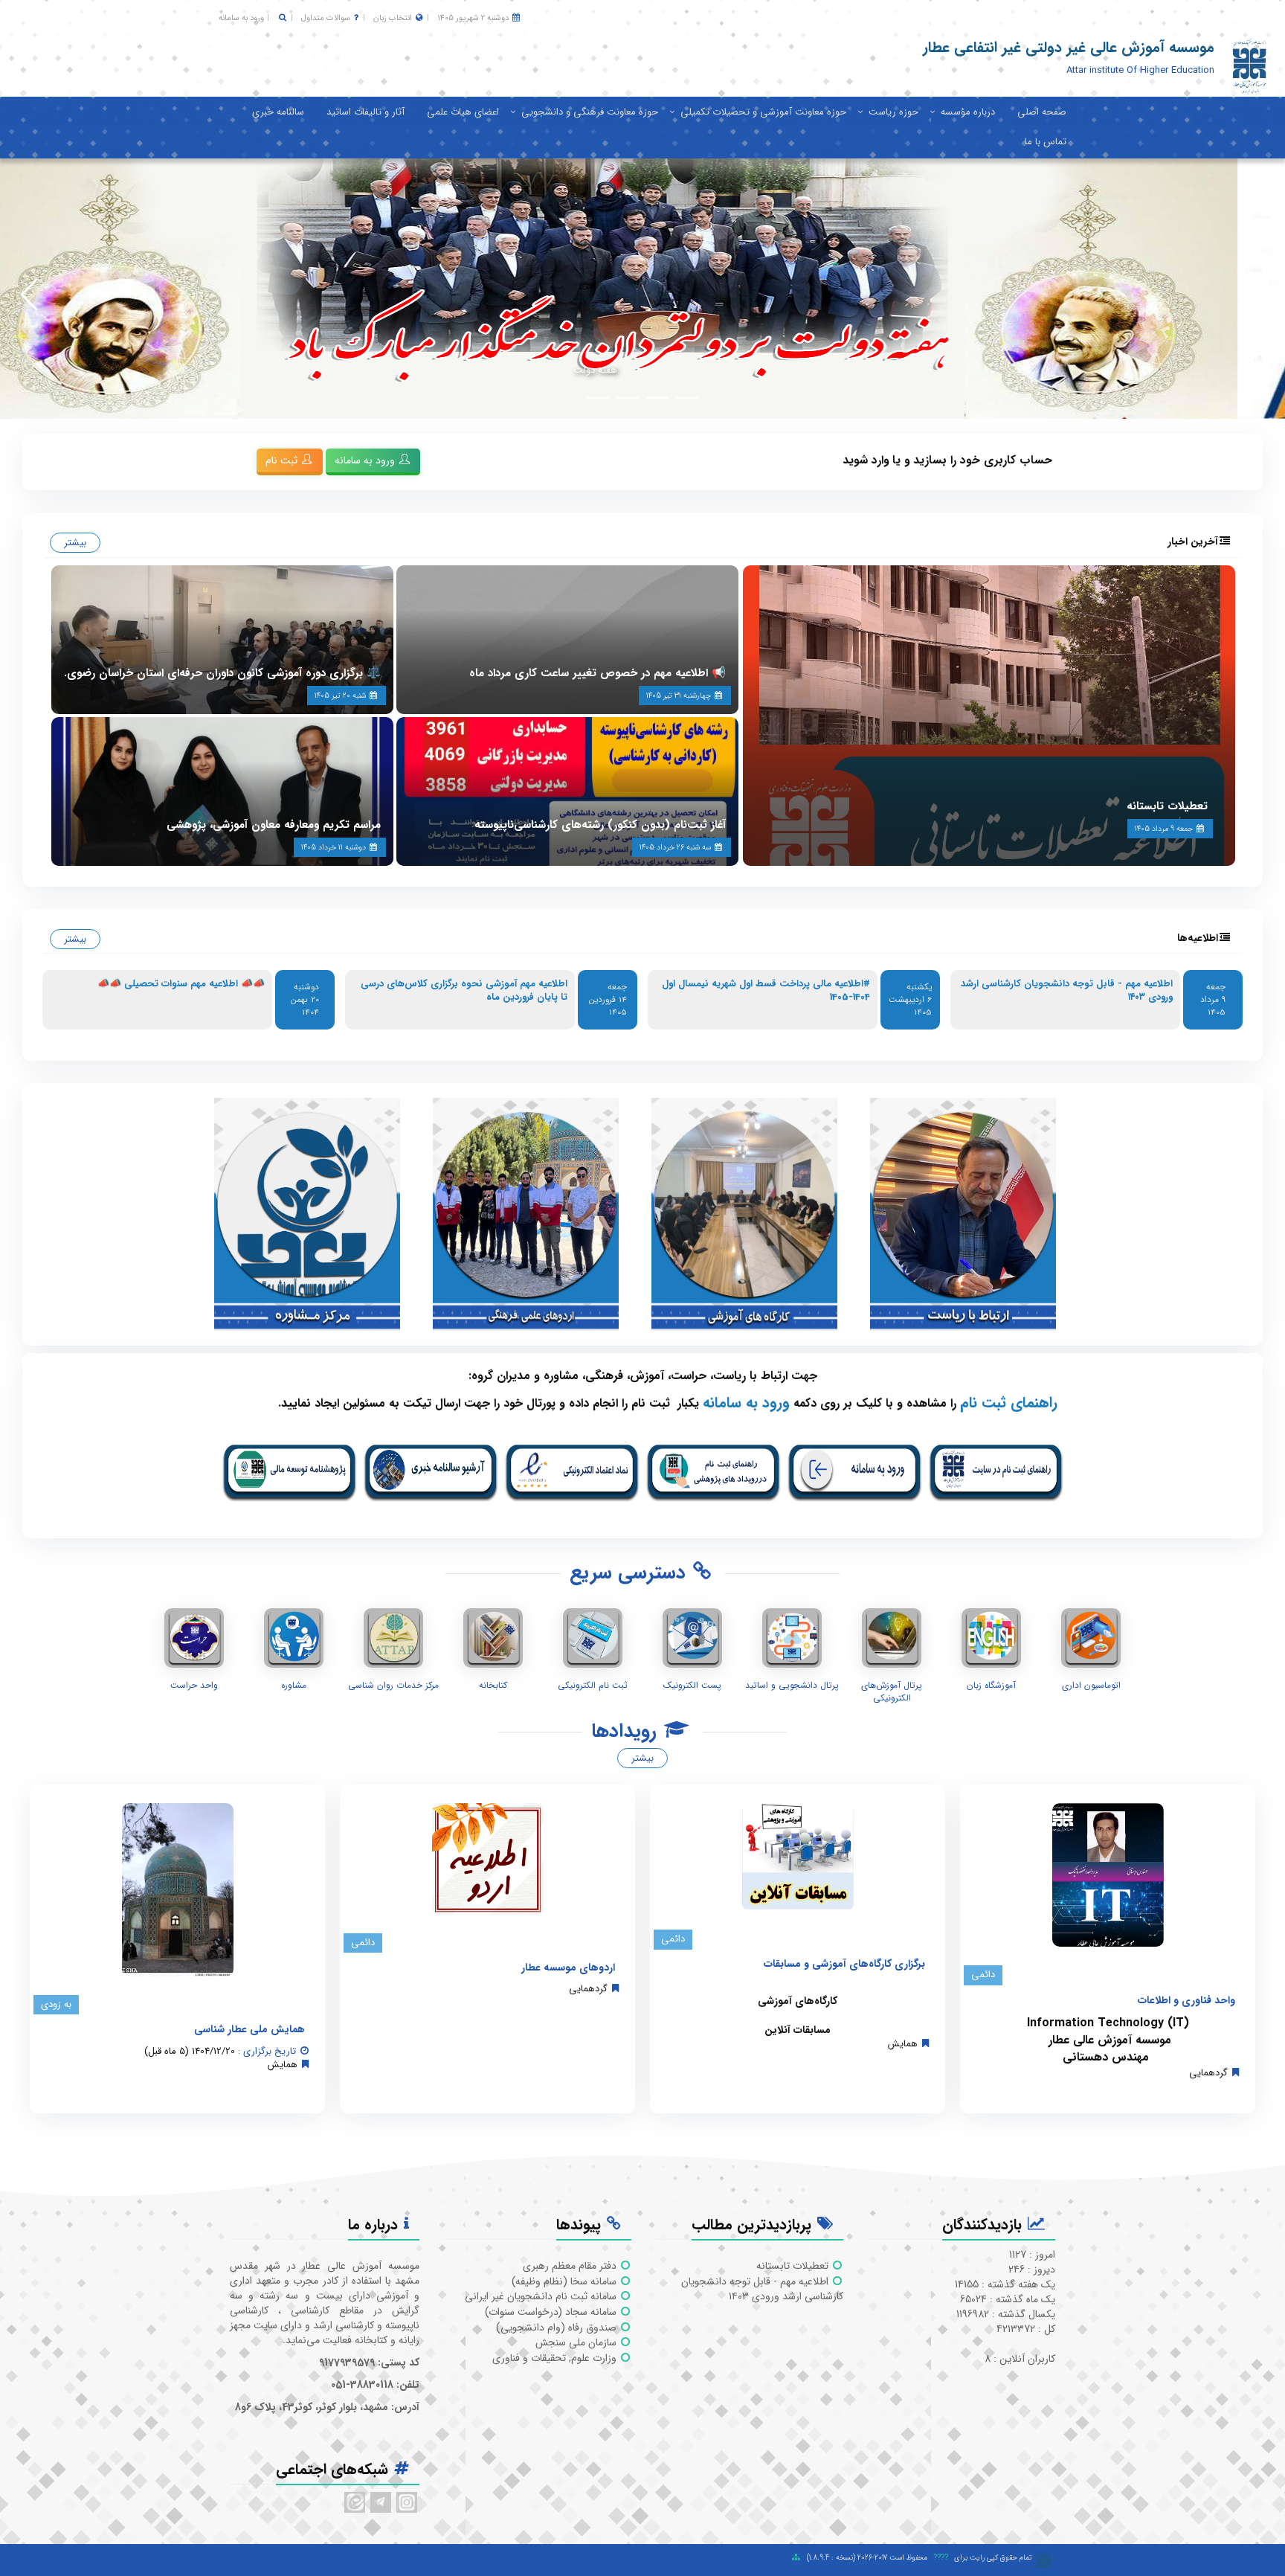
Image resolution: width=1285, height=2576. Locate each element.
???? (941, 2558)
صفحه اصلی (1042, 112)
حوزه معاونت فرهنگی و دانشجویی (590, 112)
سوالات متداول (326, 18)
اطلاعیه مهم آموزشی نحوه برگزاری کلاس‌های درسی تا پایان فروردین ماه (464, 990)
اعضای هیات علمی (463, 112)
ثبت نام (283, 460)
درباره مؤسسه (968, 112)
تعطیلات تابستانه (1167, 806)
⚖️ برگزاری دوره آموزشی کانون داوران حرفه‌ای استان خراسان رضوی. (222, 673)
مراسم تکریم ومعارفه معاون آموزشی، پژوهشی (274, 825)
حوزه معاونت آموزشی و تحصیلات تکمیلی (763, 112)
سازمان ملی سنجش (577, 2342)
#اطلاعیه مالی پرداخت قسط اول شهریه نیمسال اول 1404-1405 (766, 990)
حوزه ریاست (893, 112)
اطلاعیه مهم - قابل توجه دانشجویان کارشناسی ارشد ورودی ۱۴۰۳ (1067, 990)
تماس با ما (1046, 142)
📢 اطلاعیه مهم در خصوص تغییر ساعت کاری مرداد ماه (598, 673)
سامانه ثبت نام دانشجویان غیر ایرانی (542, 2296)
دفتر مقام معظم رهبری (571, 2266)
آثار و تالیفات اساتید (365, 112)
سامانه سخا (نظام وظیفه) (566, 2281)
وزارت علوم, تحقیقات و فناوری (556, 2358)
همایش (903, 2044)
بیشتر (75, 543)
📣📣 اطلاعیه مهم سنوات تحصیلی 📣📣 (181, 984)
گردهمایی (1208, 2073)
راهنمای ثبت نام (1009, 1403)
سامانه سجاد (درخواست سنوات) (552, 2312)
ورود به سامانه (241, 18)
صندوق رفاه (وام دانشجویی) (558, 2328)
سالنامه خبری (278, 112)
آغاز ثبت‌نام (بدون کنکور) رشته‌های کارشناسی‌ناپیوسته (600, 825)
